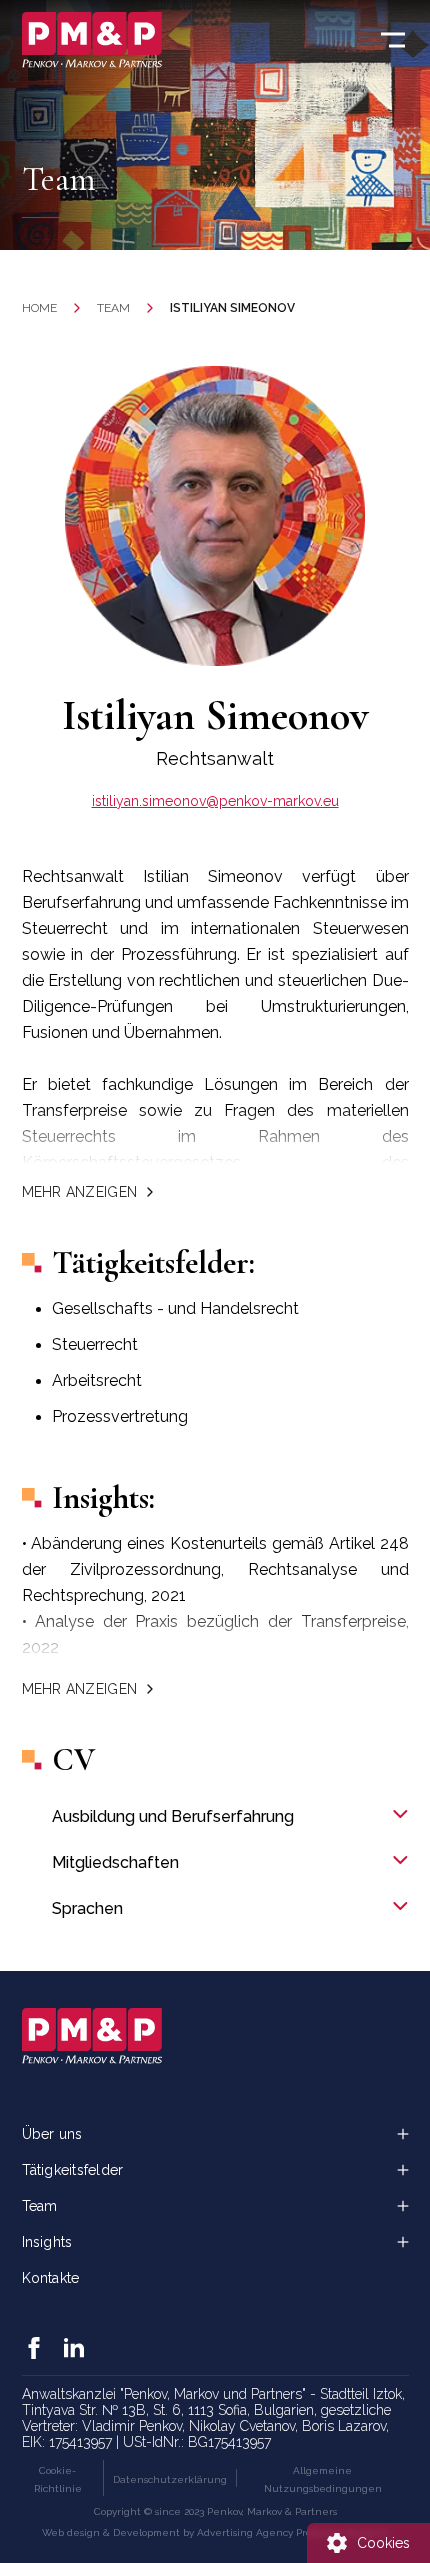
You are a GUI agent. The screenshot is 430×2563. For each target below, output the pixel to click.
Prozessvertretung (120, 1416)
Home (39, 308)
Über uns (52, 2134)
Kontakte (51, 2278)
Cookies (383, 2543)
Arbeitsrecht (97, 1380)
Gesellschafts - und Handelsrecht (175, 1308)
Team (113, 308)
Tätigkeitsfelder (73, 2170)
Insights (47, 2242)
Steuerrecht (95, 1344)
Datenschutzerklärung (170, 2479)
